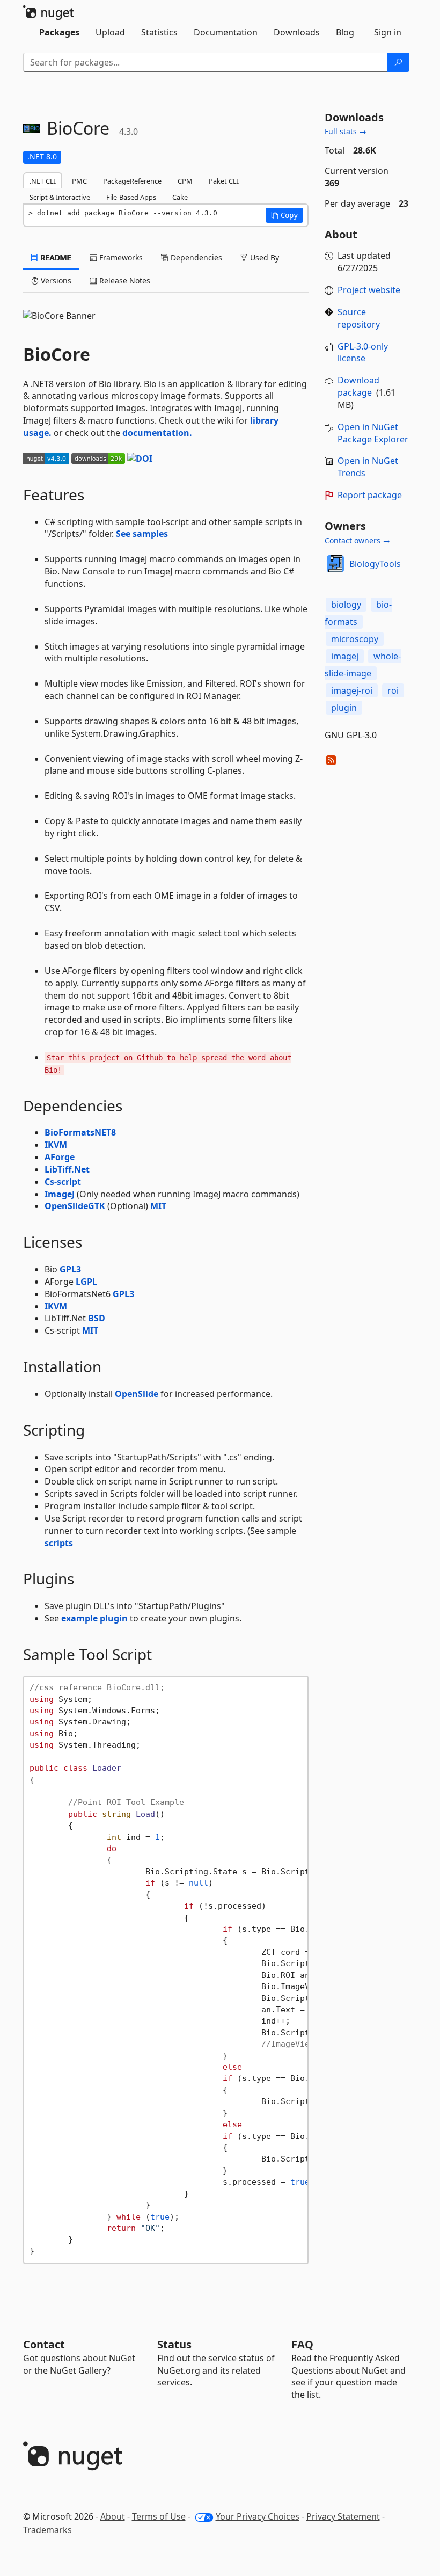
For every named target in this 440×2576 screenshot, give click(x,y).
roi (393, 690)
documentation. (157, 433)
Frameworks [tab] (120, 257)
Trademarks (47, 2530)
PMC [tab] (79, 181)
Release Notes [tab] (124, 281)
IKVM (56, 1145)
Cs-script (63, 1182)
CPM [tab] (185, 181)
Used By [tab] (263, 257)
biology (346, 605)
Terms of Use (159, 2516)
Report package (370, 495)
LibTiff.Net (67, 1169)
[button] (284, 215)
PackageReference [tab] (132, 181)
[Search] (398, 62)
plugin (344, 708)
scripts (59, 1543)
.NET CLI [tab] (43, 181)
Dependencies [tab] (195, 257)
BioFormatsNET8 (80, 1132)
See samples (142, 534)
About (113, 2516)
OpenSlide (137, 1394)
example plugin (94, 1618)
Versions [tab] (55, 281)
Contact (44, 2344)
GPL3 (70, 1269)
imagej (345, 656)
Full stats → (346, 131)
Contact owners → (357, 540)
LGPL (86, 1282)
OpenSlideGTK (75, 1206)
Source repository (359, 318)
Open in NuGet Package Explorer (373, 433)
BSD (97, 1318)
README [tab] (55, 257)
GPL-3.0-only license (363, 352)
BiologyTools (375, 564)
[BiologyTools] (335, 564)
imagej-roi (352, 690)
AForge (60, 1157)
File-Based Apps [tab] (131, 197)
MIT (158, 1206)
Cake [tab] (180, 197)
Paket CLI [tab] (224, 181)
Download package (358, 386)
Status (174, 2344)
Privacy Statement (343, 2516)
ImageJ (60, 1194)
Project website (369, 290)
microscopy (355, 639)
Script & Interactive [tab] (60, 197)
